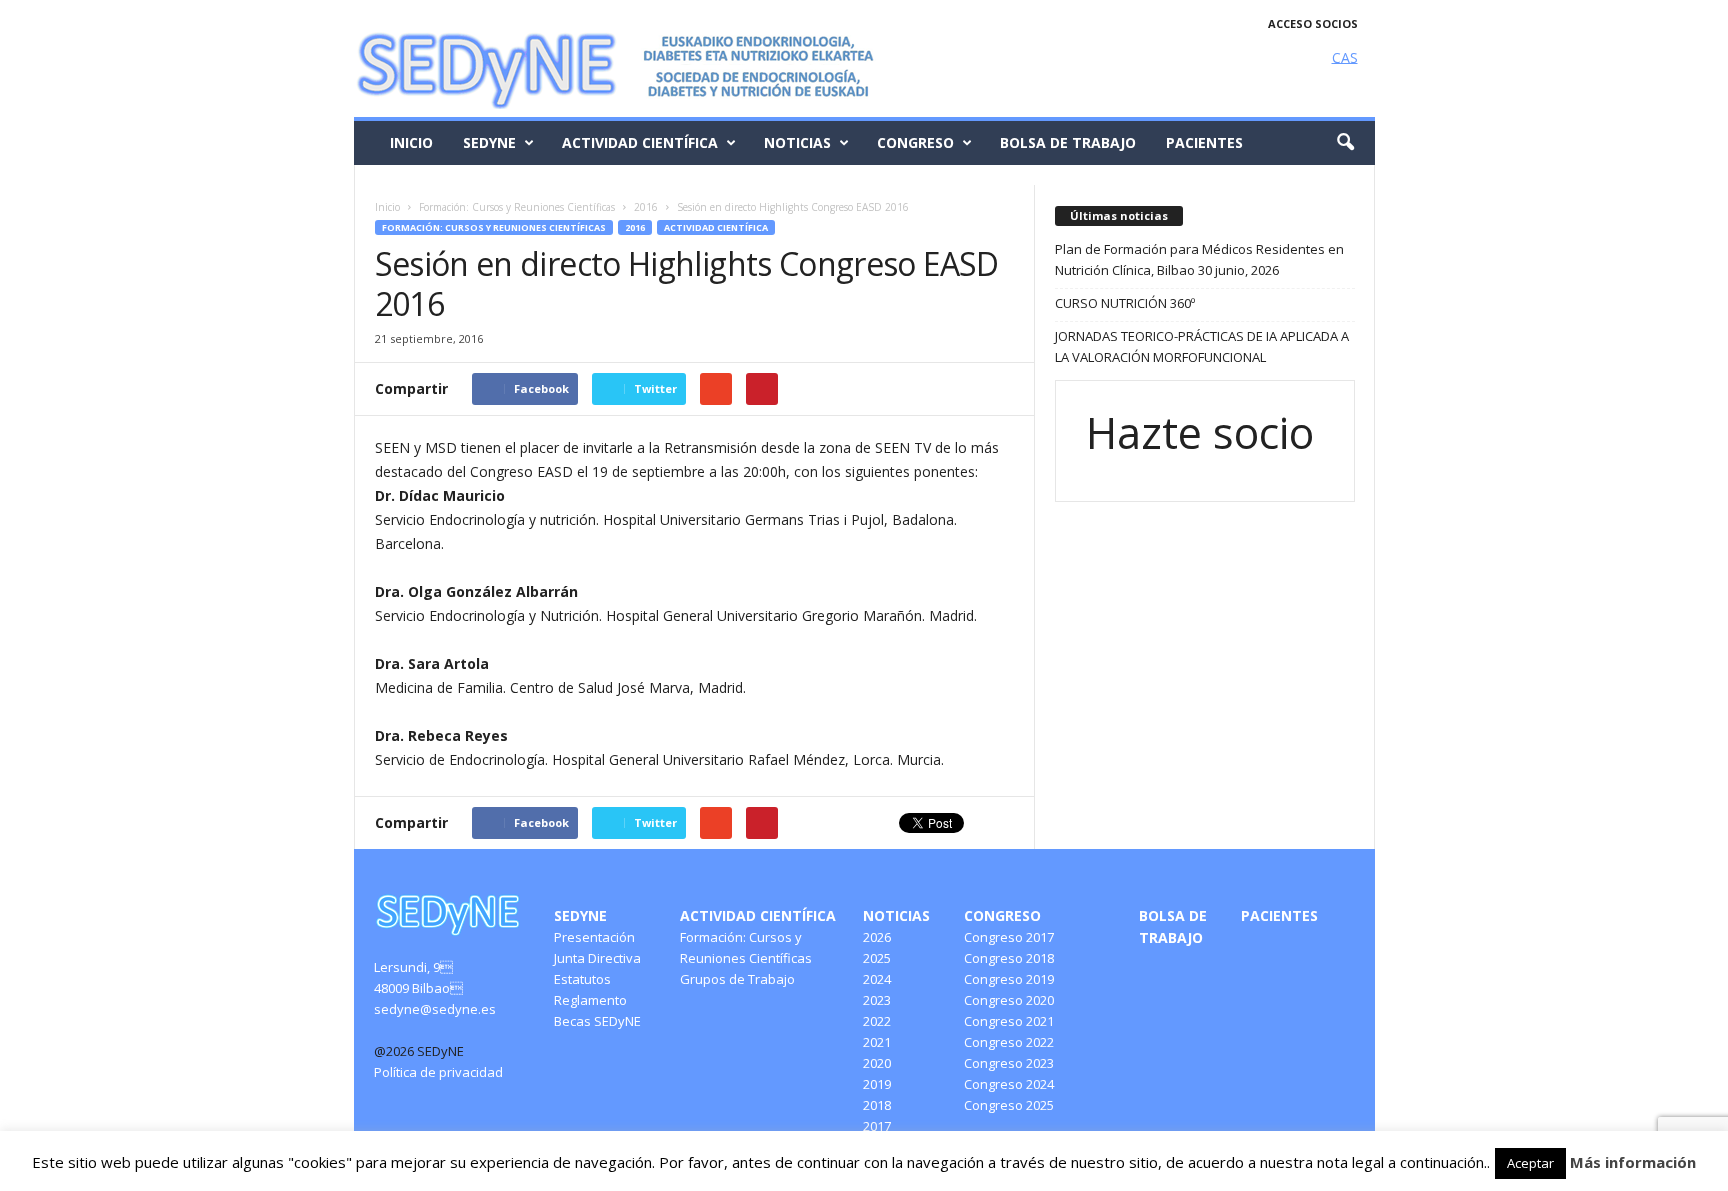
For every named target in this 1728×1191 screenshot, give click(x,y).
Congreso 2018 (1009, 958)
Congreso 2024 (1009, 1084)
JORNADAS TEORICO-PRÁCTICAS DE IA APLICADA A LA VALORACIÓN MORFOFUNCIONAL (1202, 346)
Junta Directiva (597, 958)
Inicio (411, 142)
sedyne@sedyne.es (435, 1009)
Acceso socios (1313, 23)
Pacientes (1204, 142)
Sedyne (489, 142)
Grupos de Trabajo (737, 979)
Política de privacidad (438, 1072)
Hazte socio (1200, 432)
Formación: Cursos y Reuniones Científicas (494, 227)
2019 (877, 1084)
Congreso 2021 (1009, 1021)
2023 (877, 1000)
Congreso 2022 (1009, 1042)
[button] (1345, 143)
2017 (877, 1126)
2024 (877, 979)
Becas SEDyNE (597, 1021)
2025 (877, 958)
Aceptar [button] (1530, 1163)
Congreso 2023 (1009, 1063)
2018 (877, 1105)
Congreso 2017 (1009, 937)
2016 (635, 227)
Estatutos (582, 979)
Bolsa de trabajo (1068, 142)
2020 (877, 1063)
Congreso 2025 (1009, 1105)
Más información (1633, 1162)
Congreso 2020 (1009, 1000)
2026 (877, 937)
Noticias (797, 142)
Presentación (594, 937)
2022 (877, 1021)
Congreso (915, 142)
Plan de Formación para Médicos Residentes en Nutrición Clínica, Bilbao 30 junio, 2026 (1199, 259)
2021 (877, 1042)
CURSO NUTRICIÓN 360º (1125, 303)
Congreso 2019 (1009, 979)
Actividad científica (640, 142)
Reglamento (590, 1000)
